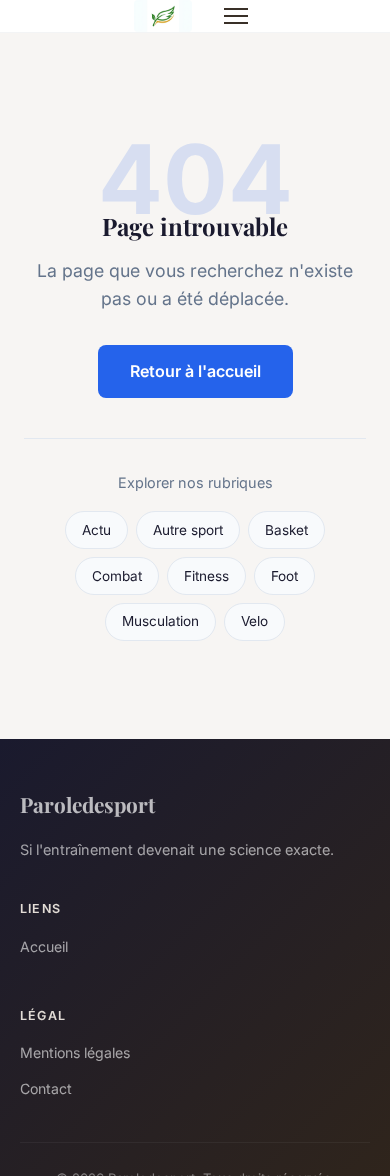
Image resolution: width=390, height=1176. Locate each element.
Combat (117, 576)
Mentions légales (75, 1052)
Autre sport (188, 530)
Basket (286, 530)
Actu (96, 530)
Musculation (160, 621)
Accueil (44, 946)
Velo (254, 621)
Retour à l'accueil (195, 371)
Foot (284, 576)
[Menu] (236, 16)
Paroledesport (87, 804)
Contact (46, 1088)
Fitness (206, 576)
